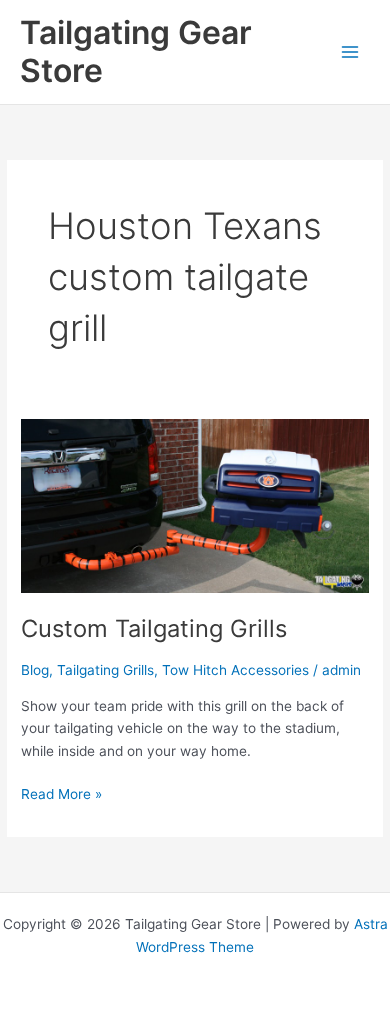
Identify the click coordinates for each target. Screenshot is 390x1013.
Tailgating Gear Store (136, 51)
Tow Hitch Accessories (235, 670)
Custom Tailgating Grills (154, 628)
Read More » (61, 795)
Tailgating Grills (105, 670)
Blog (35, 670)
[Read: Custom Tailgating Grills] (195, 505)
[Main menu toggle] (350, 51)
